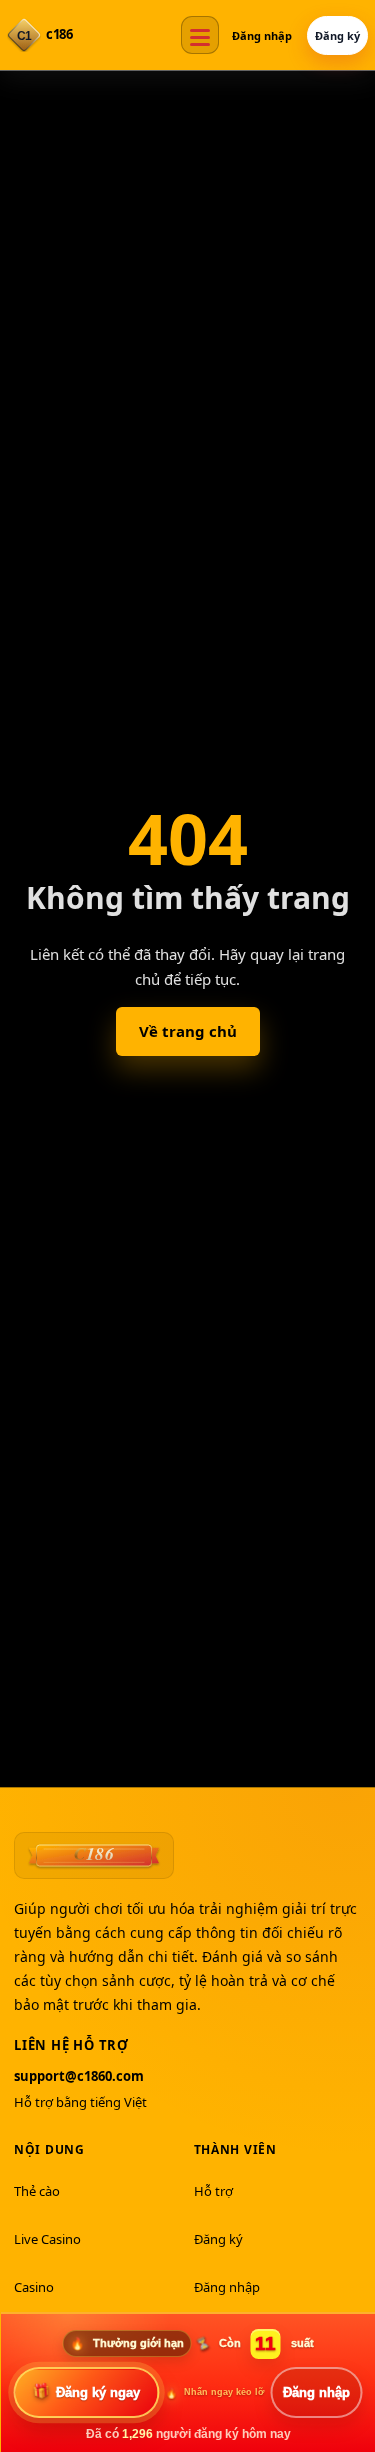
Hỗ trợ (213, 2191)
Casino (34, 2287)
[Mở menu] (200, 35)
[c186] (94, 1855)
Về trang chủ (188, 1031)
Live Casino (47, 2239)
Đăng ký (337, 35)
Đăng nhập (262, 35)
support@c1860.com (79, 2076)
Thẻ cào (37, 2191)
